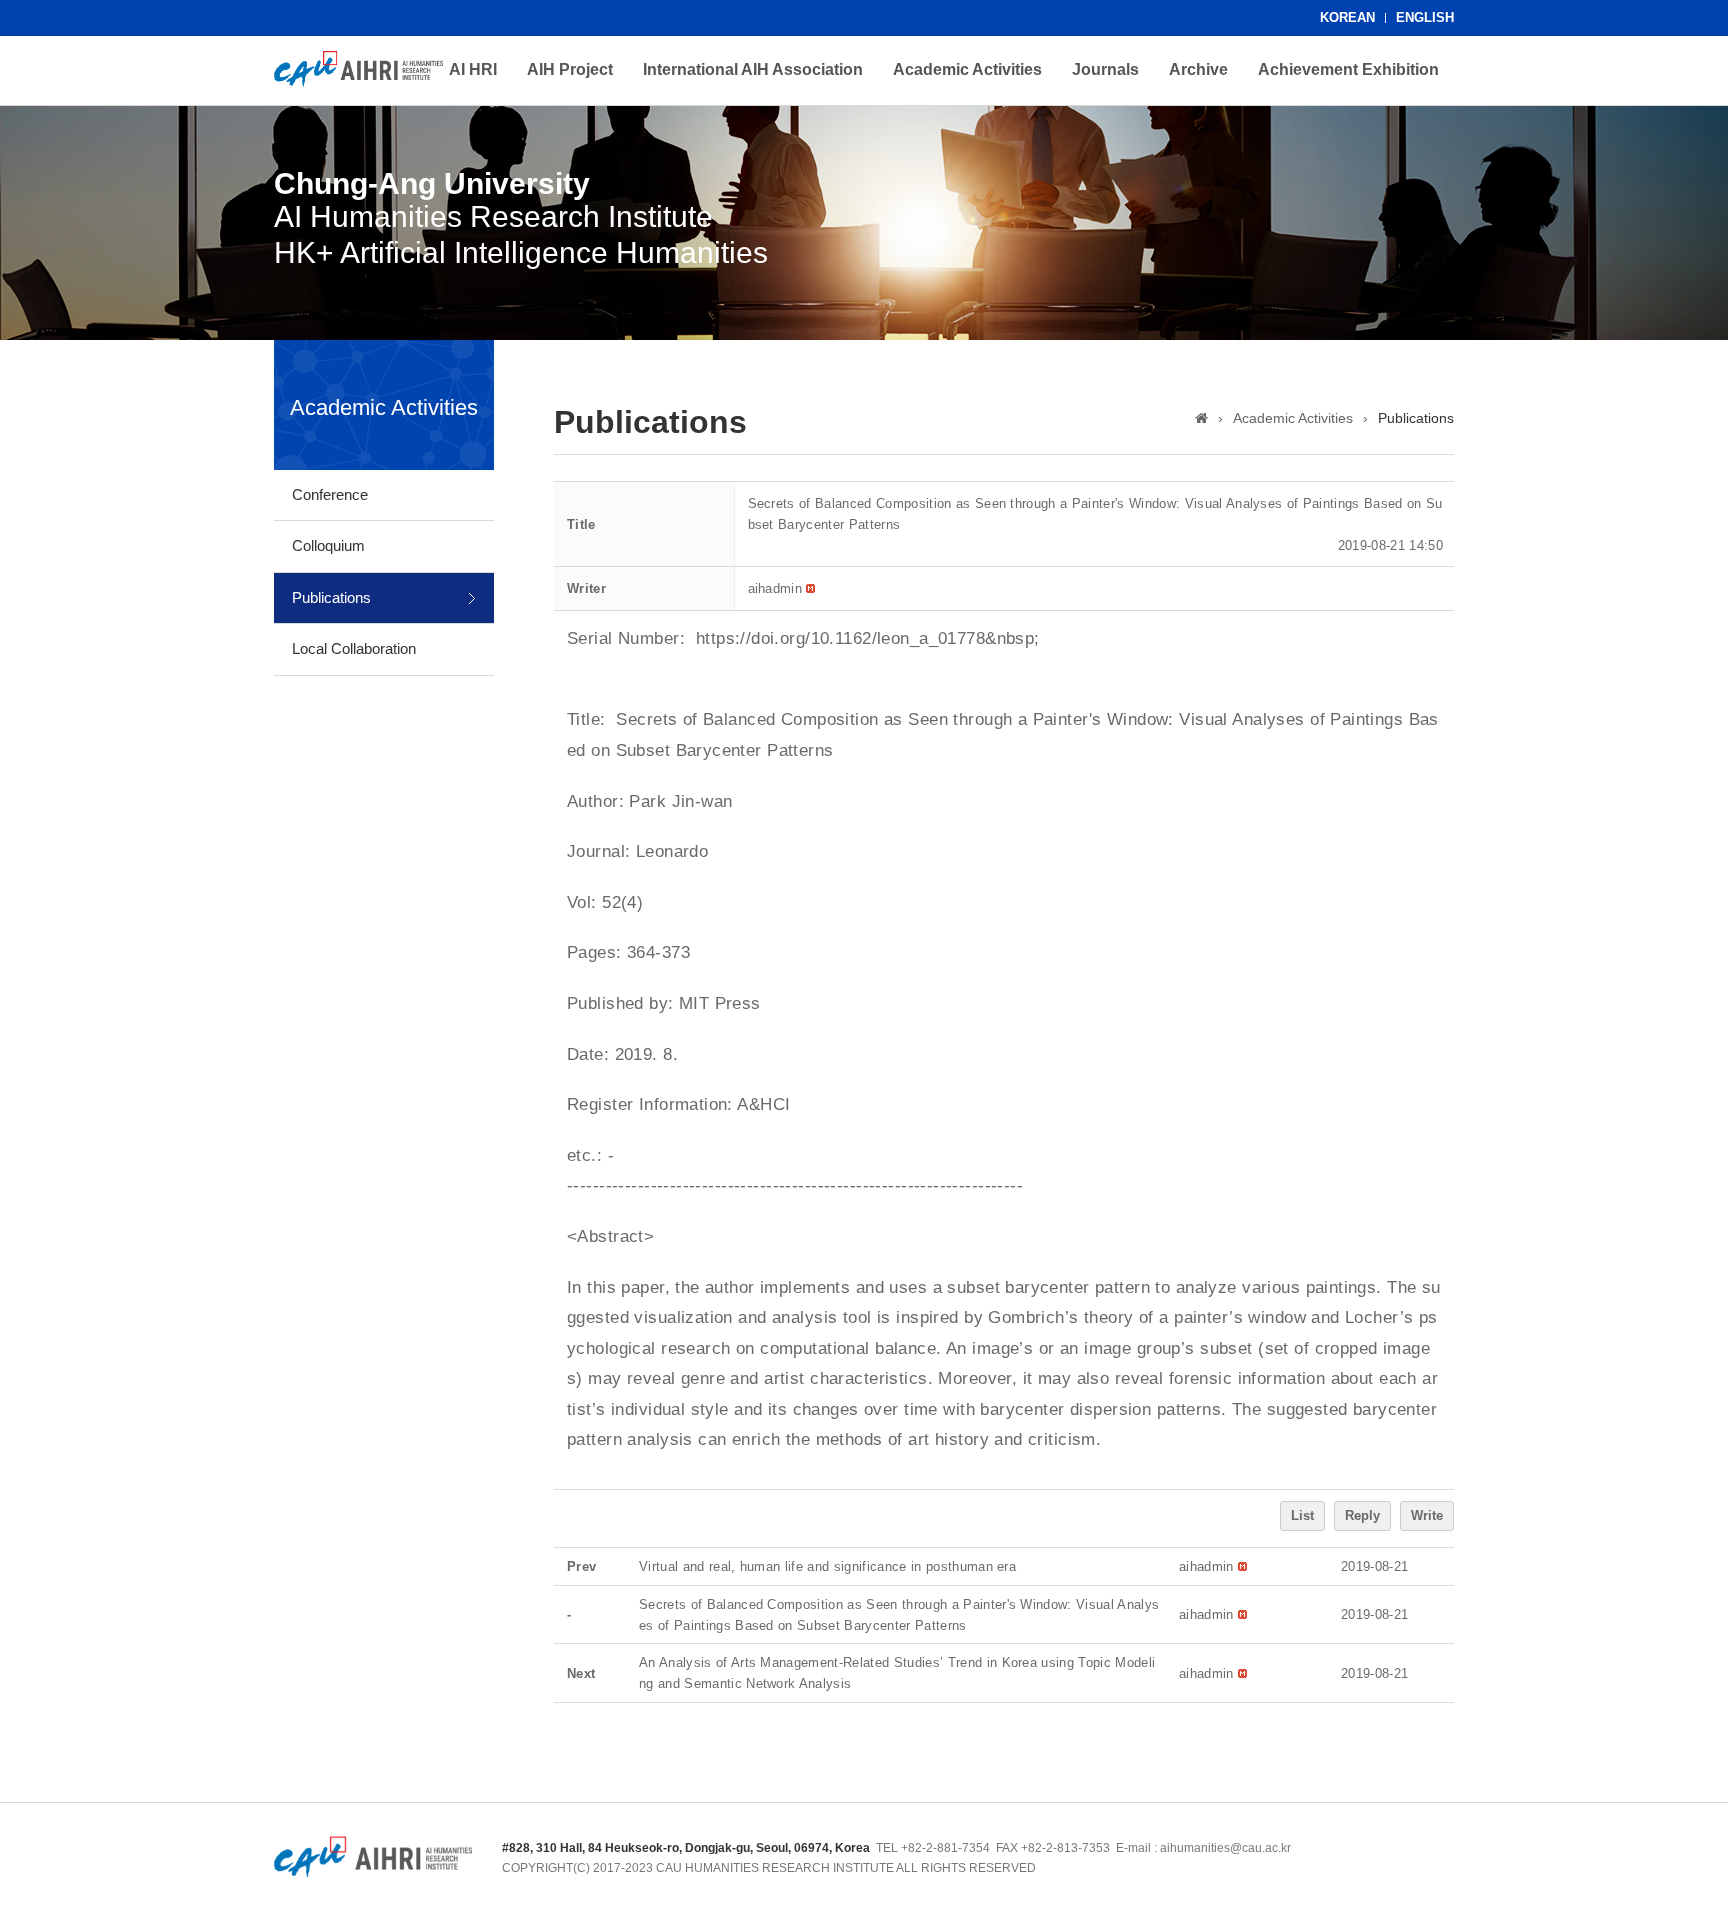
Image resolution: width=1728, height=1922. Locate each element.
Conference (330, 494)
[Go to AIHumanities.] (1201, 418)
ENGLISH (1425, 17)
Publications (331, 597)
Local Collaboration (354, 648)
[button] (775, 588)
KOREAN (1347, 17)
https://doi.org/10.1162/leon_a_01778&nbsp (865, 638)
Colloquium (328, 545)
